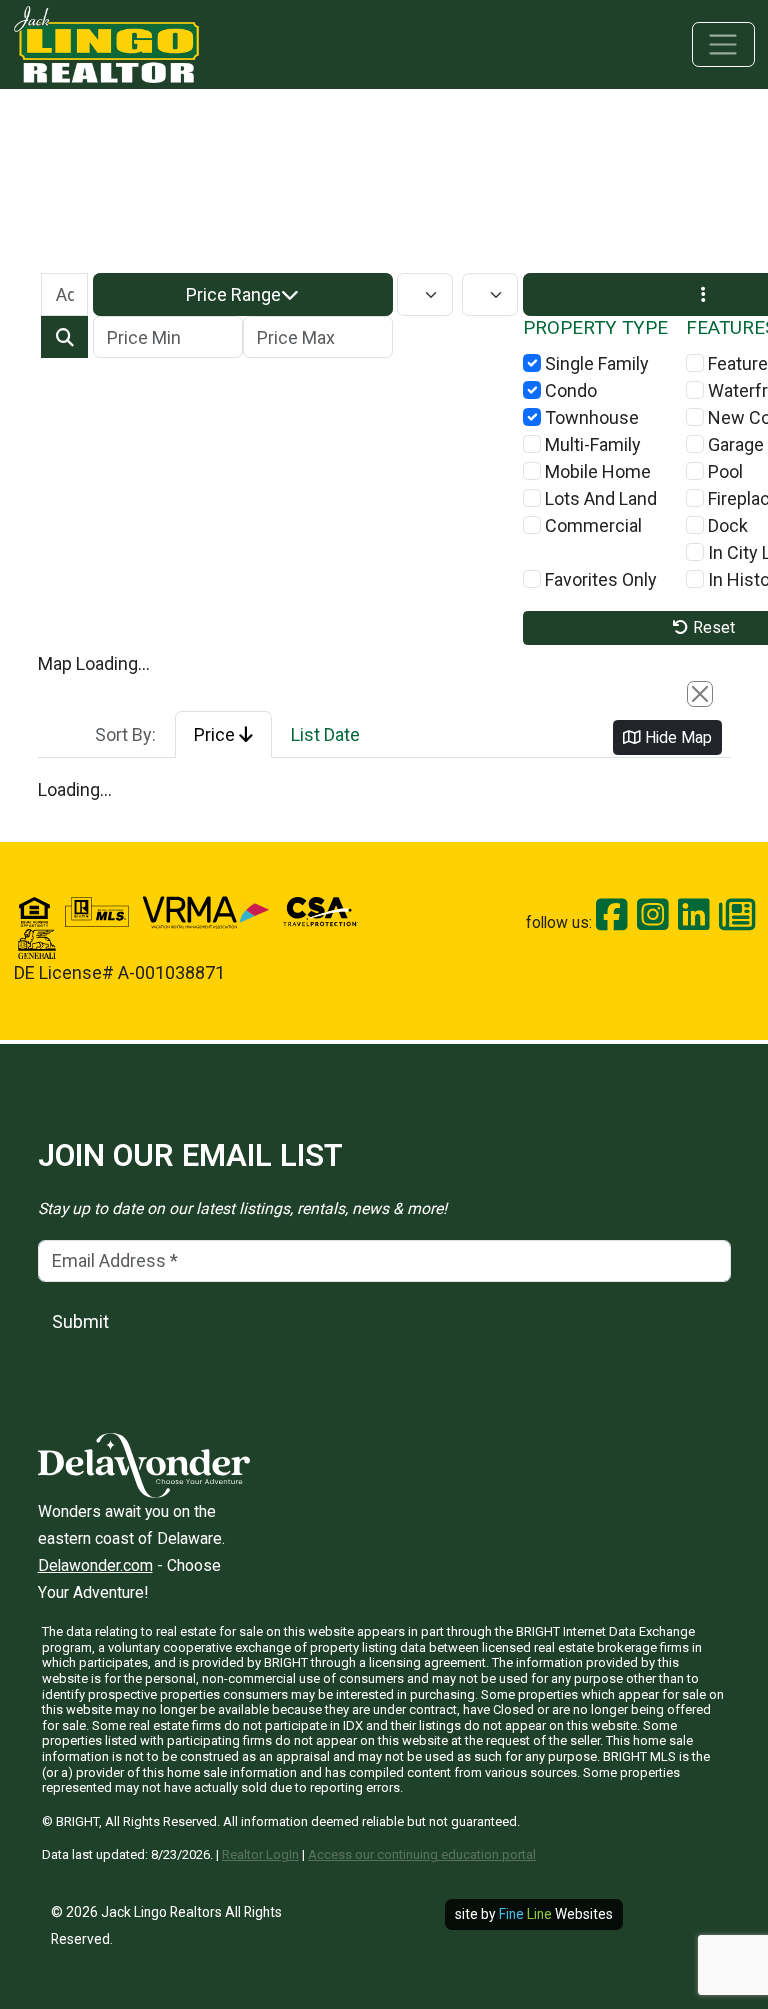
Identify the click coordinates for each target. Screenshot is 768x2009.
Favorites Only (599, 579)
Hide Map (676, 737)
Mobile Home (596, 471)
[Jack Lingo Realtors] (106, 42)
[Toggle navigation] (723, 44)
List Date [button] (325, 734)
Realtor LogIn (260, 1854)
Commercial (591, 525)
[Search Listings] (64, 337)
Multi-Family (591, 444)
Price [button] (216, 734)
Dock (726, 525)
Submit (80, 1321)
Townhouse (590, 417)
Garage (734, 444)
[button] (243, 294)
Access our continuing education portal (422, 1854)
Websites (556, 1914)
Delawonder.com (95, 1565)
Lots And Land (599, 498)
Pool (723, 471)
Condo (569, 390)
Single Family (595, 363)
